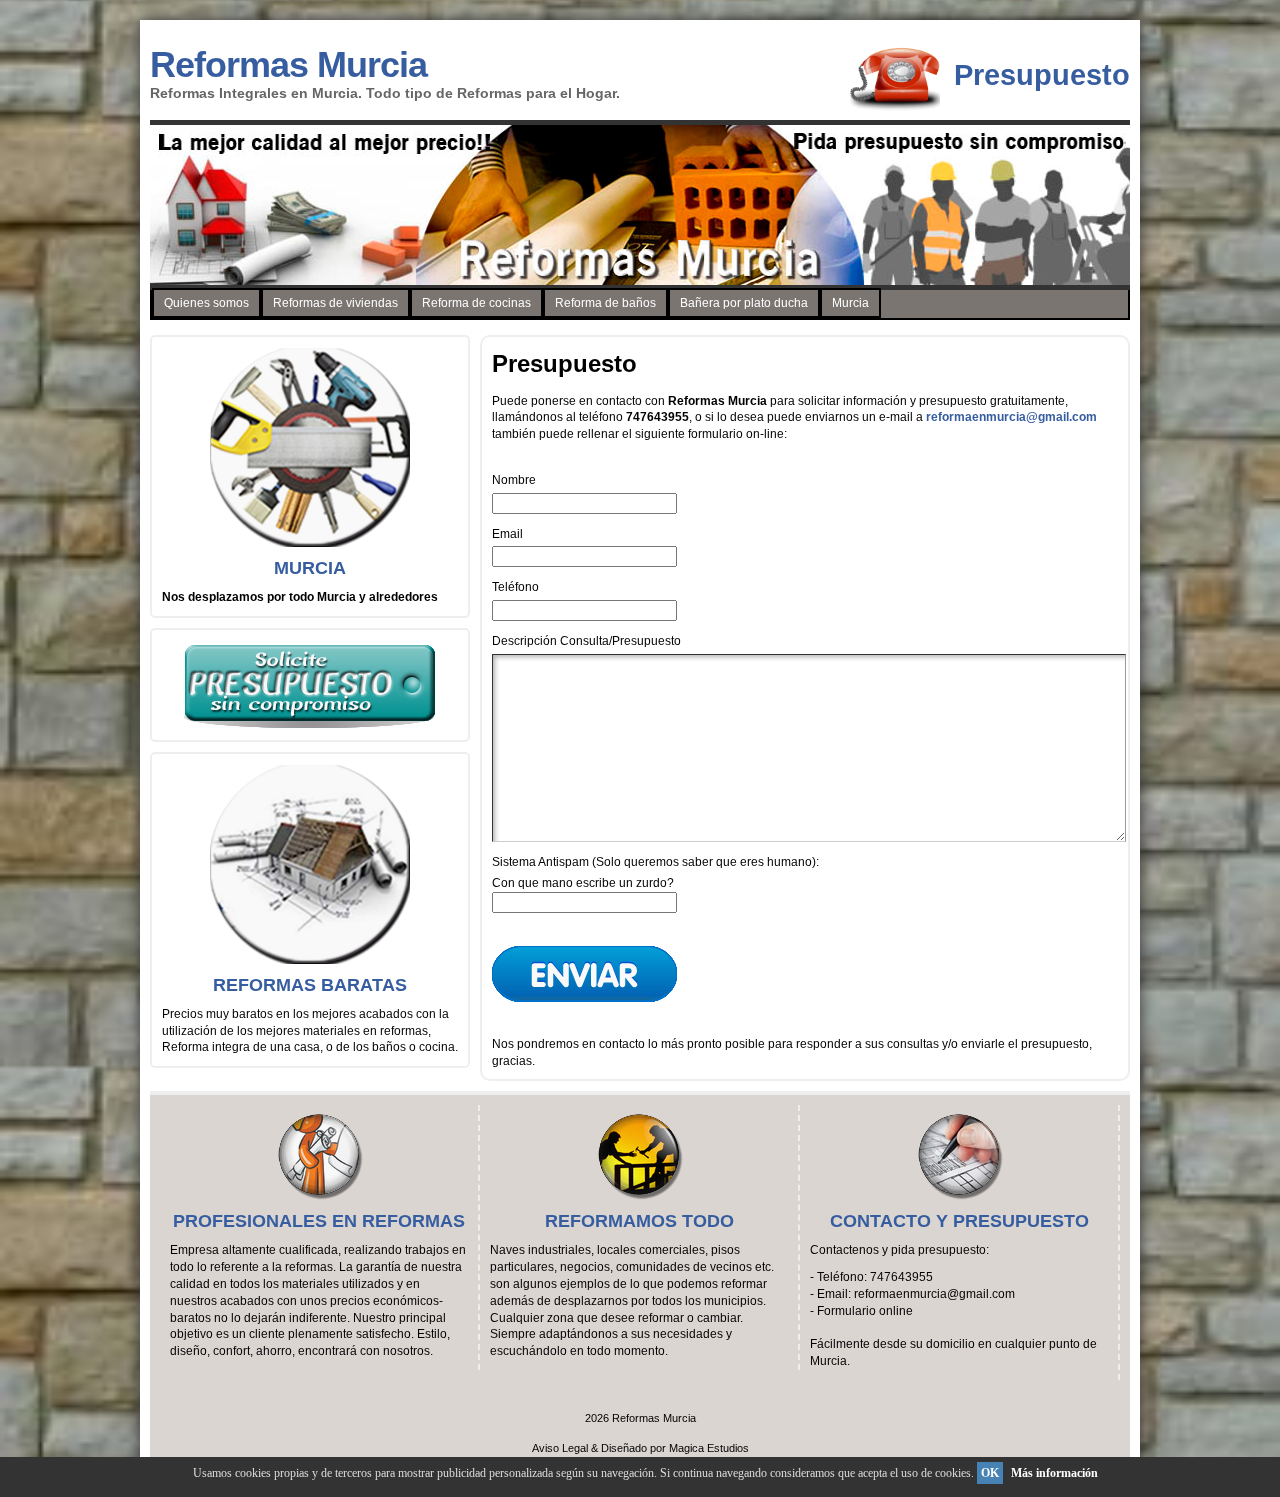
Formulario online (865, 1311)
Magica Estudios (709, 1448)
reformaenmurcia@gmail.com (1011, 417)
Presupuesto (1042, 75)
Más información (1054, 1473)
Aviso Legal (560, 1448)
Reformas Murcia (288, 64)
